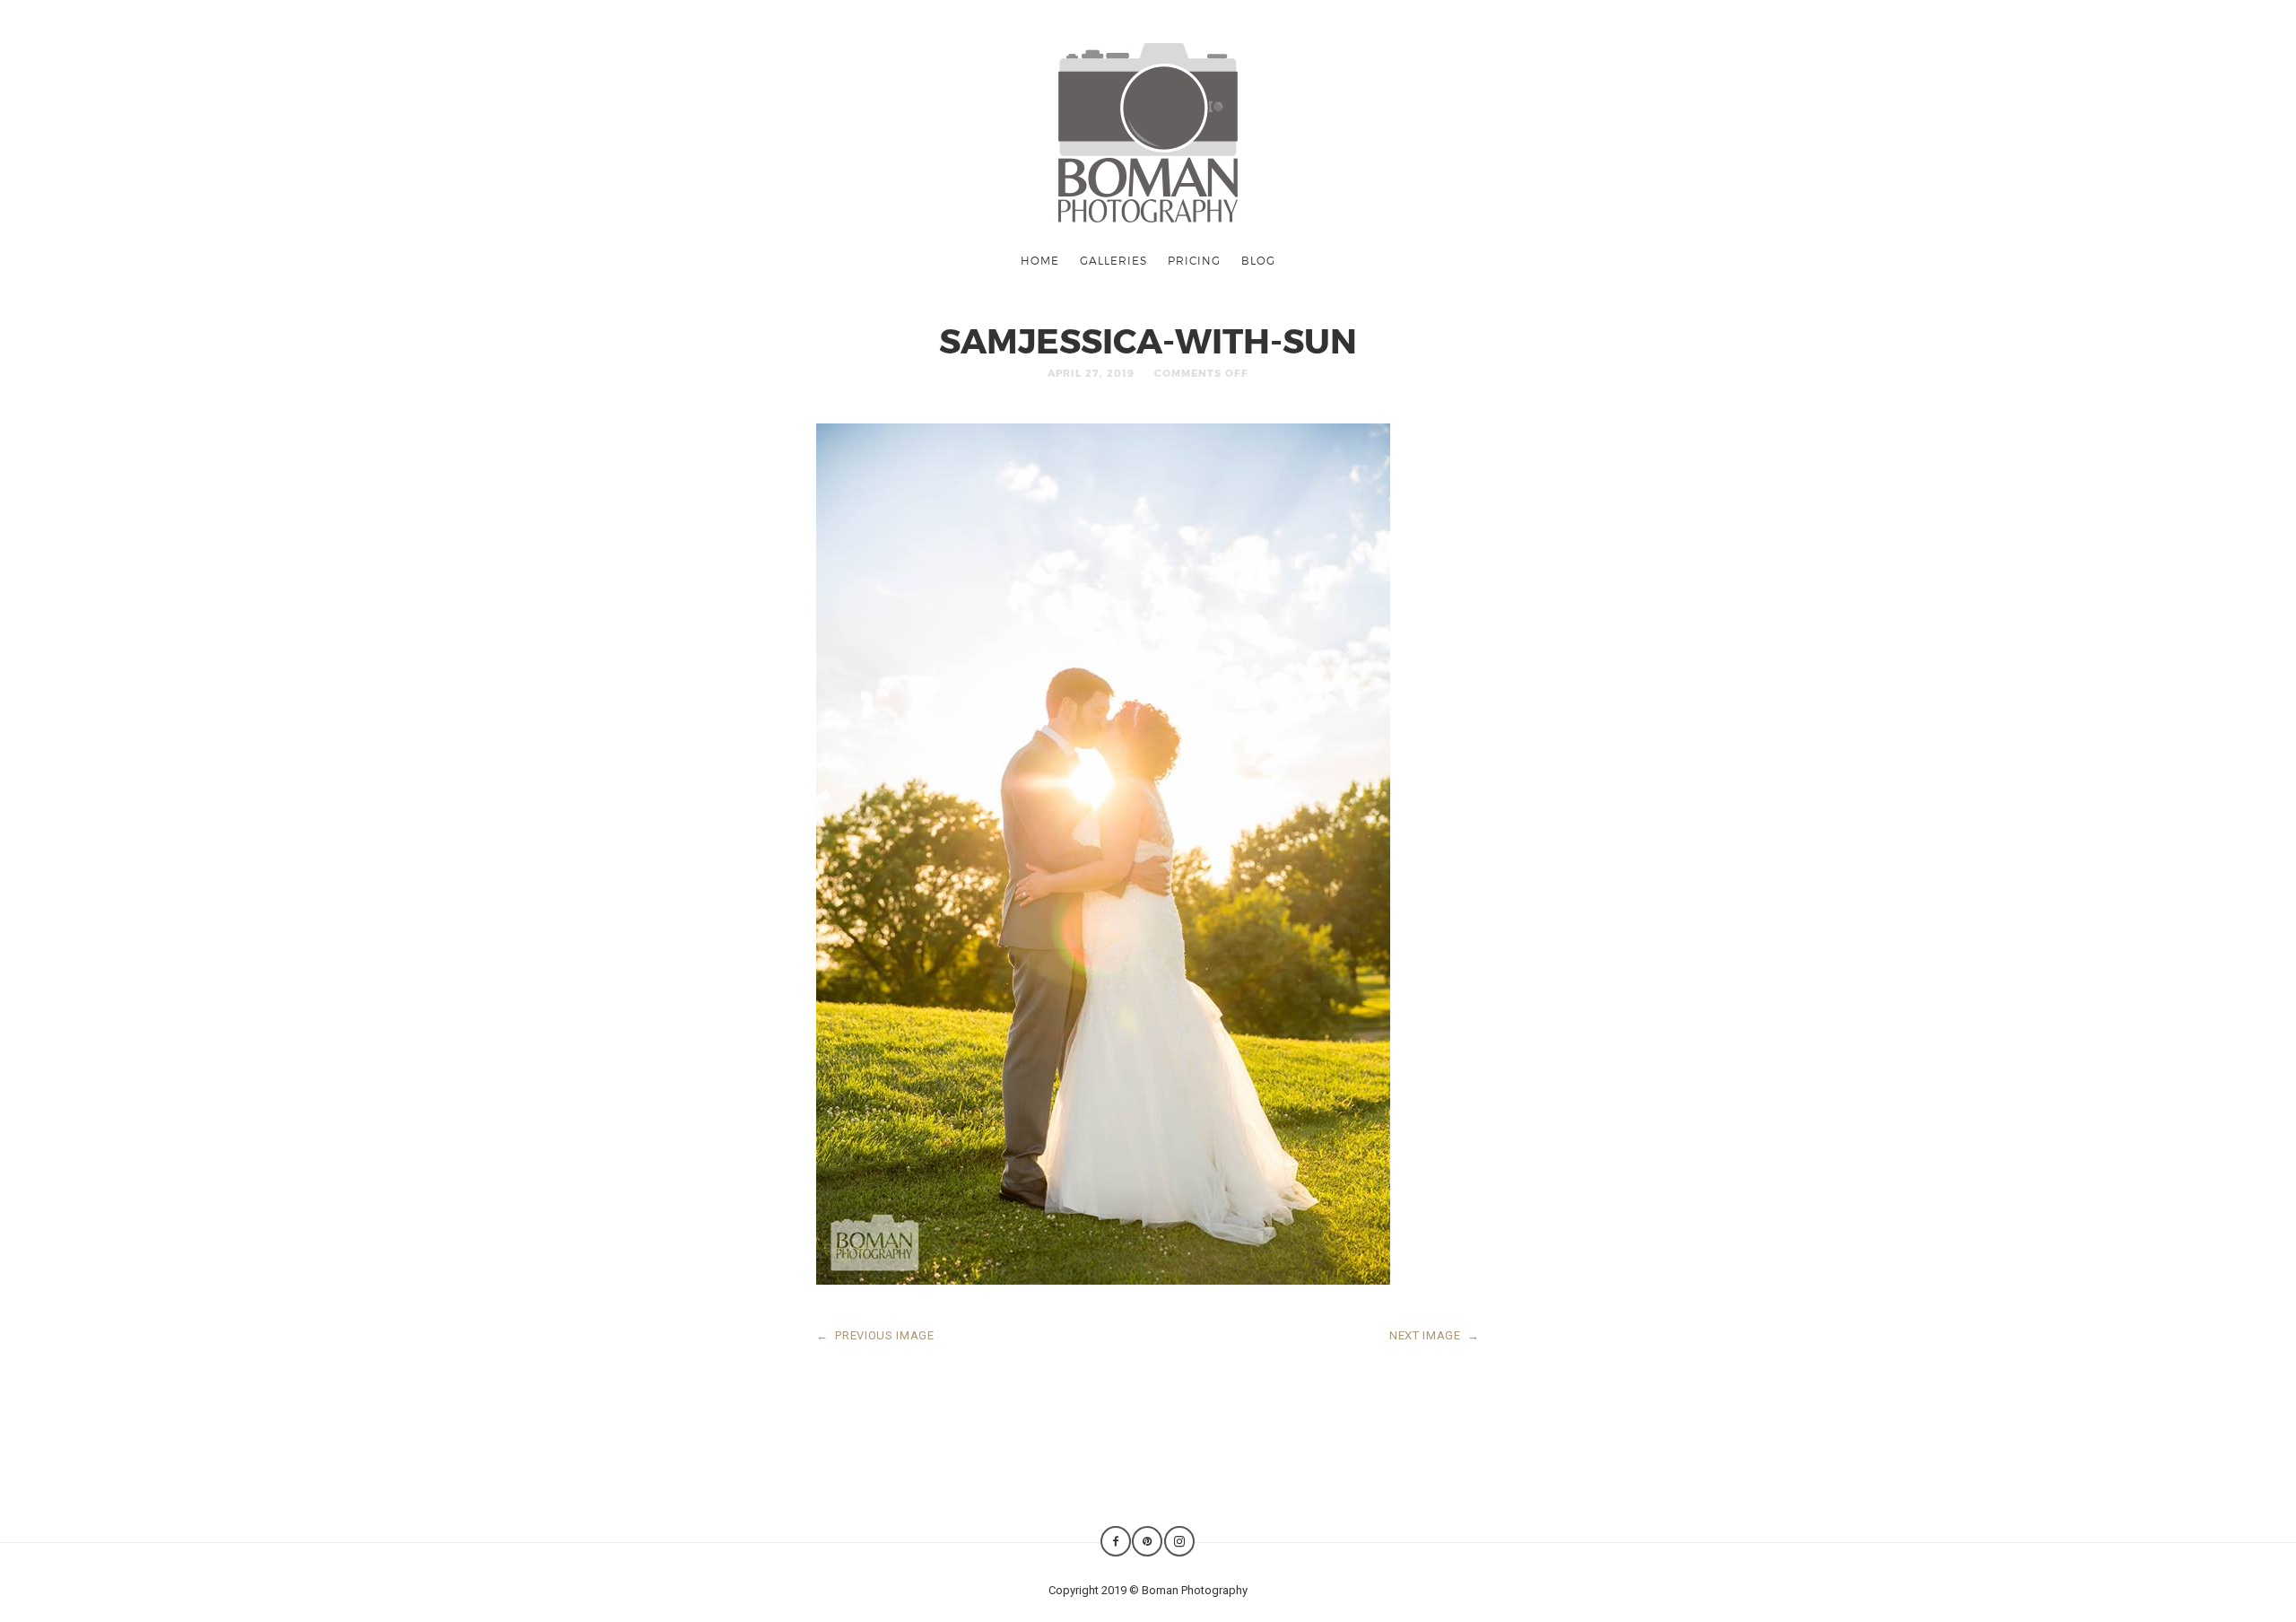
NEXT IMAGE (1435, 1335)
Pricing (1194, 260)
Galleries (1113, 260)
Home (1040, 260)
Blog (1258, 260)
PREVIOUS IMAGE (875, 1335)
